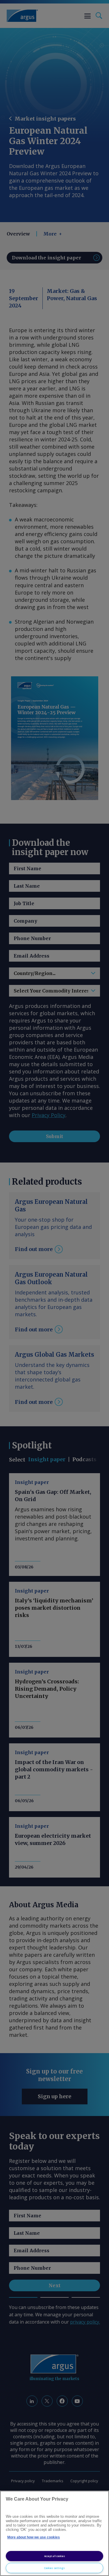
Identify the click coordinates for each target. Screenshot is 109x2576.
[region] (54, 2533)
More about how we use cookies (34, 2537)
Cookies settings (54, 2568)
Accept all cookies (55, 2556)
